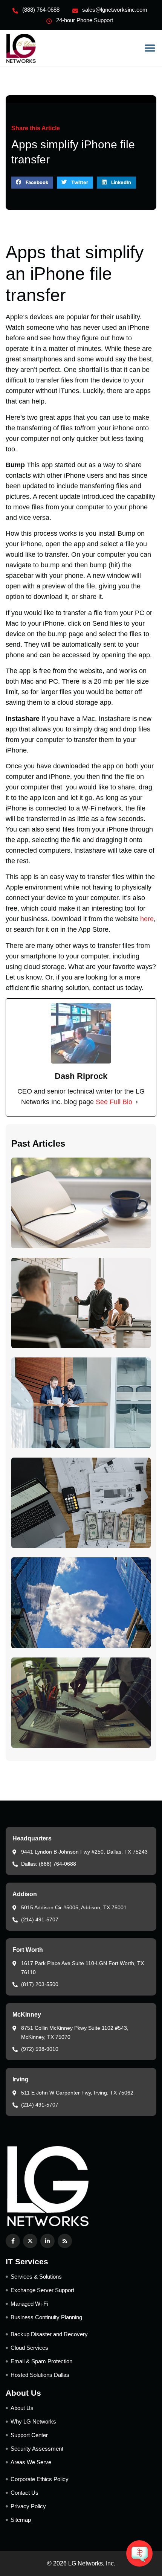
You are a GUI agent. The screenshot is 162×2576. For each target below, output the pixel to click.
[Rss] (65, 2241)
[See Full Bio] (137, 1102)
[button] (150, 48)
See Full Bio (114, 1102)
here (147, 919)
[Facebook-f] (13, 2241)
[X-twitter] (30, 2241)
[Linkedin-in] (47, 2241)
